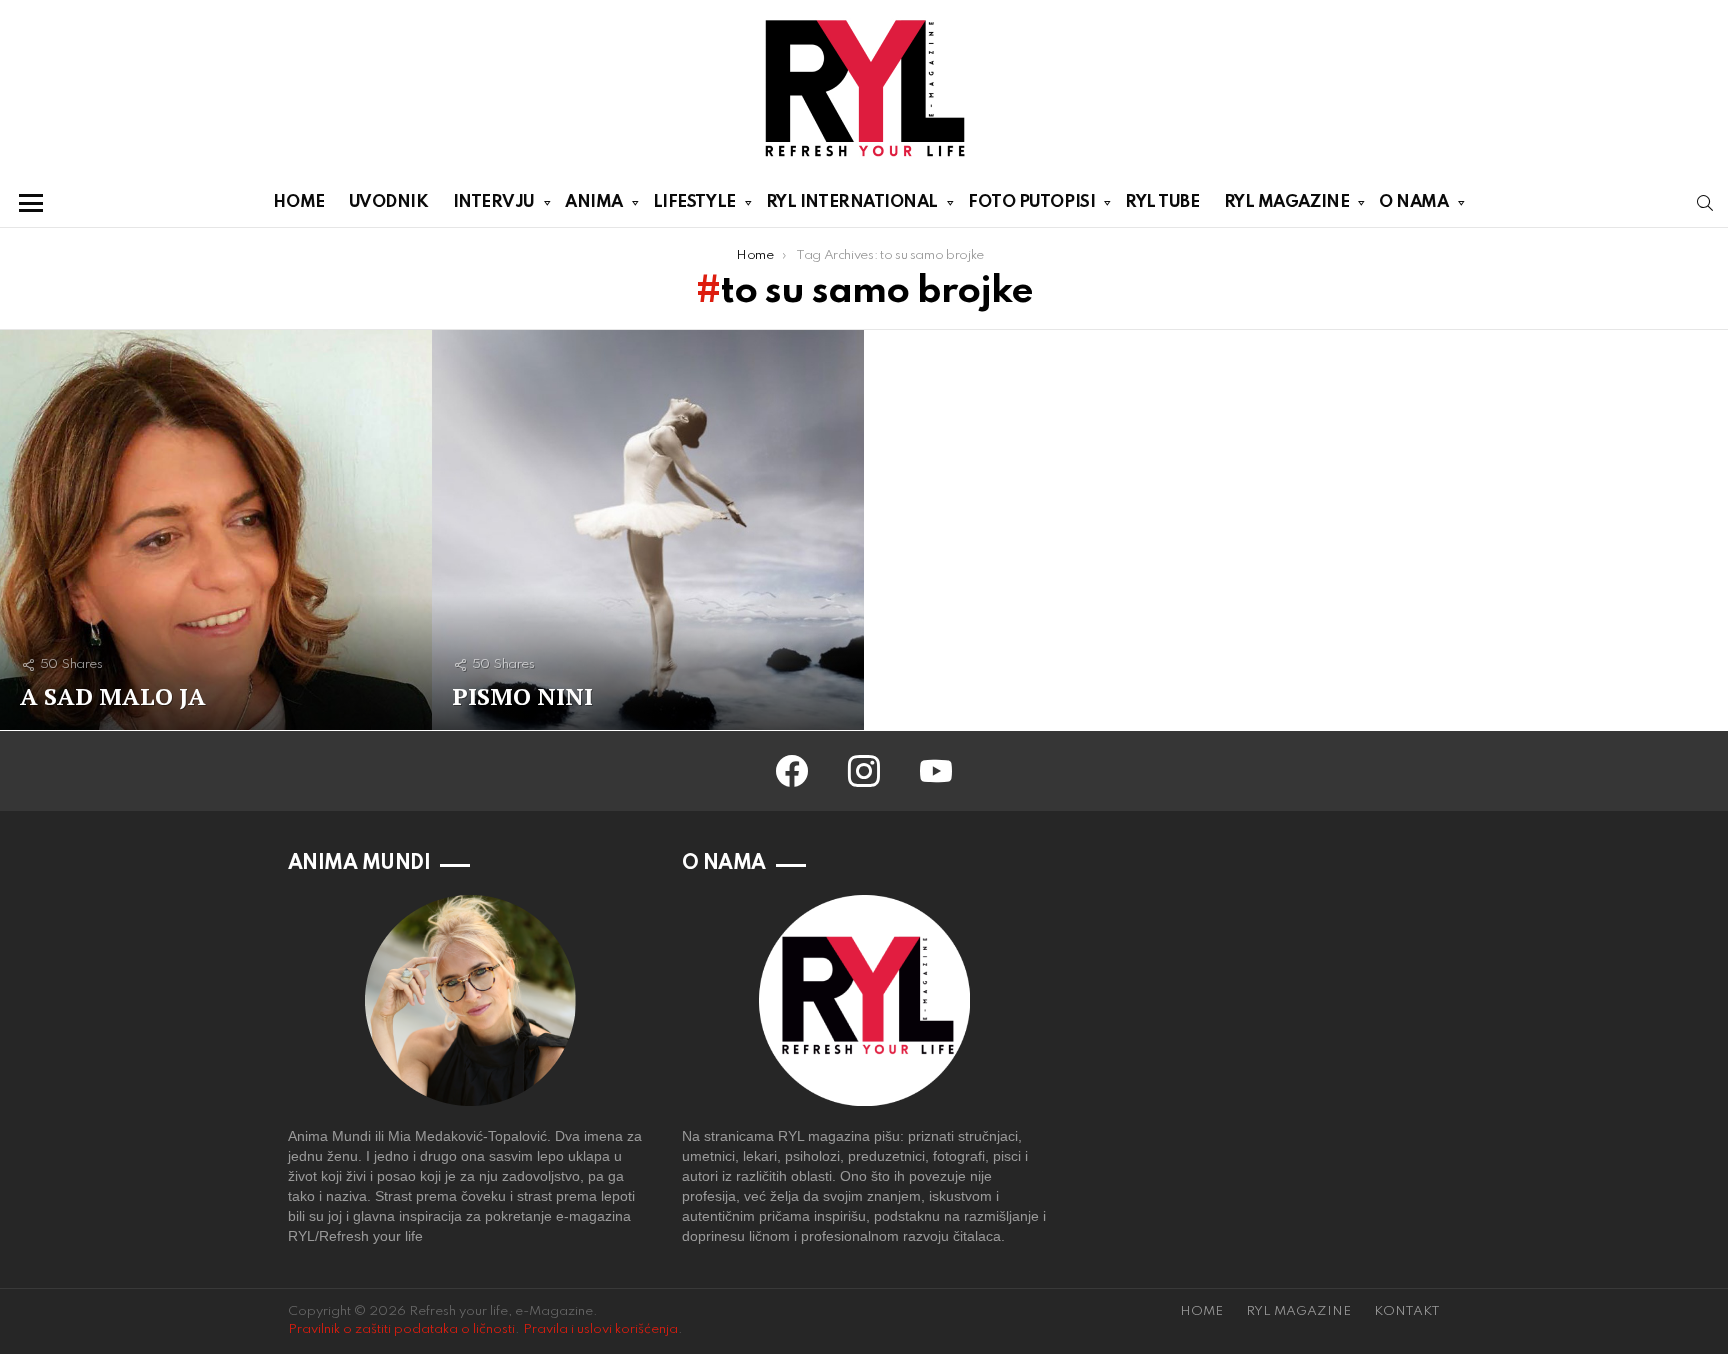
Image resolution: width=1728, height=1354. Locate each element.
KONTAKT (1407, 1311)
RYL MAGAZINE (1287, 202)
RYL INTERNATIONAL (852, 202)
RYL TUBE (1162, 202)
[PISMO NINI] (648, 530)
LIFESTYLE (694, 202)
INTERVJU (494, 202)
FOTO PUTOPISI (1031, 202)
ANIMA (594, 202)
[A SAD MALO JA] (216, 530)
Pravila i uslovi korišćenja (600, 1329)
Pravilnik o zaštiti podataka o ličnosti (401, 1329)
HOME (298, 202)
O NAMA (1413, 202)
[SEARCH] (1705, 203)
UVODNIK (389, 202)
